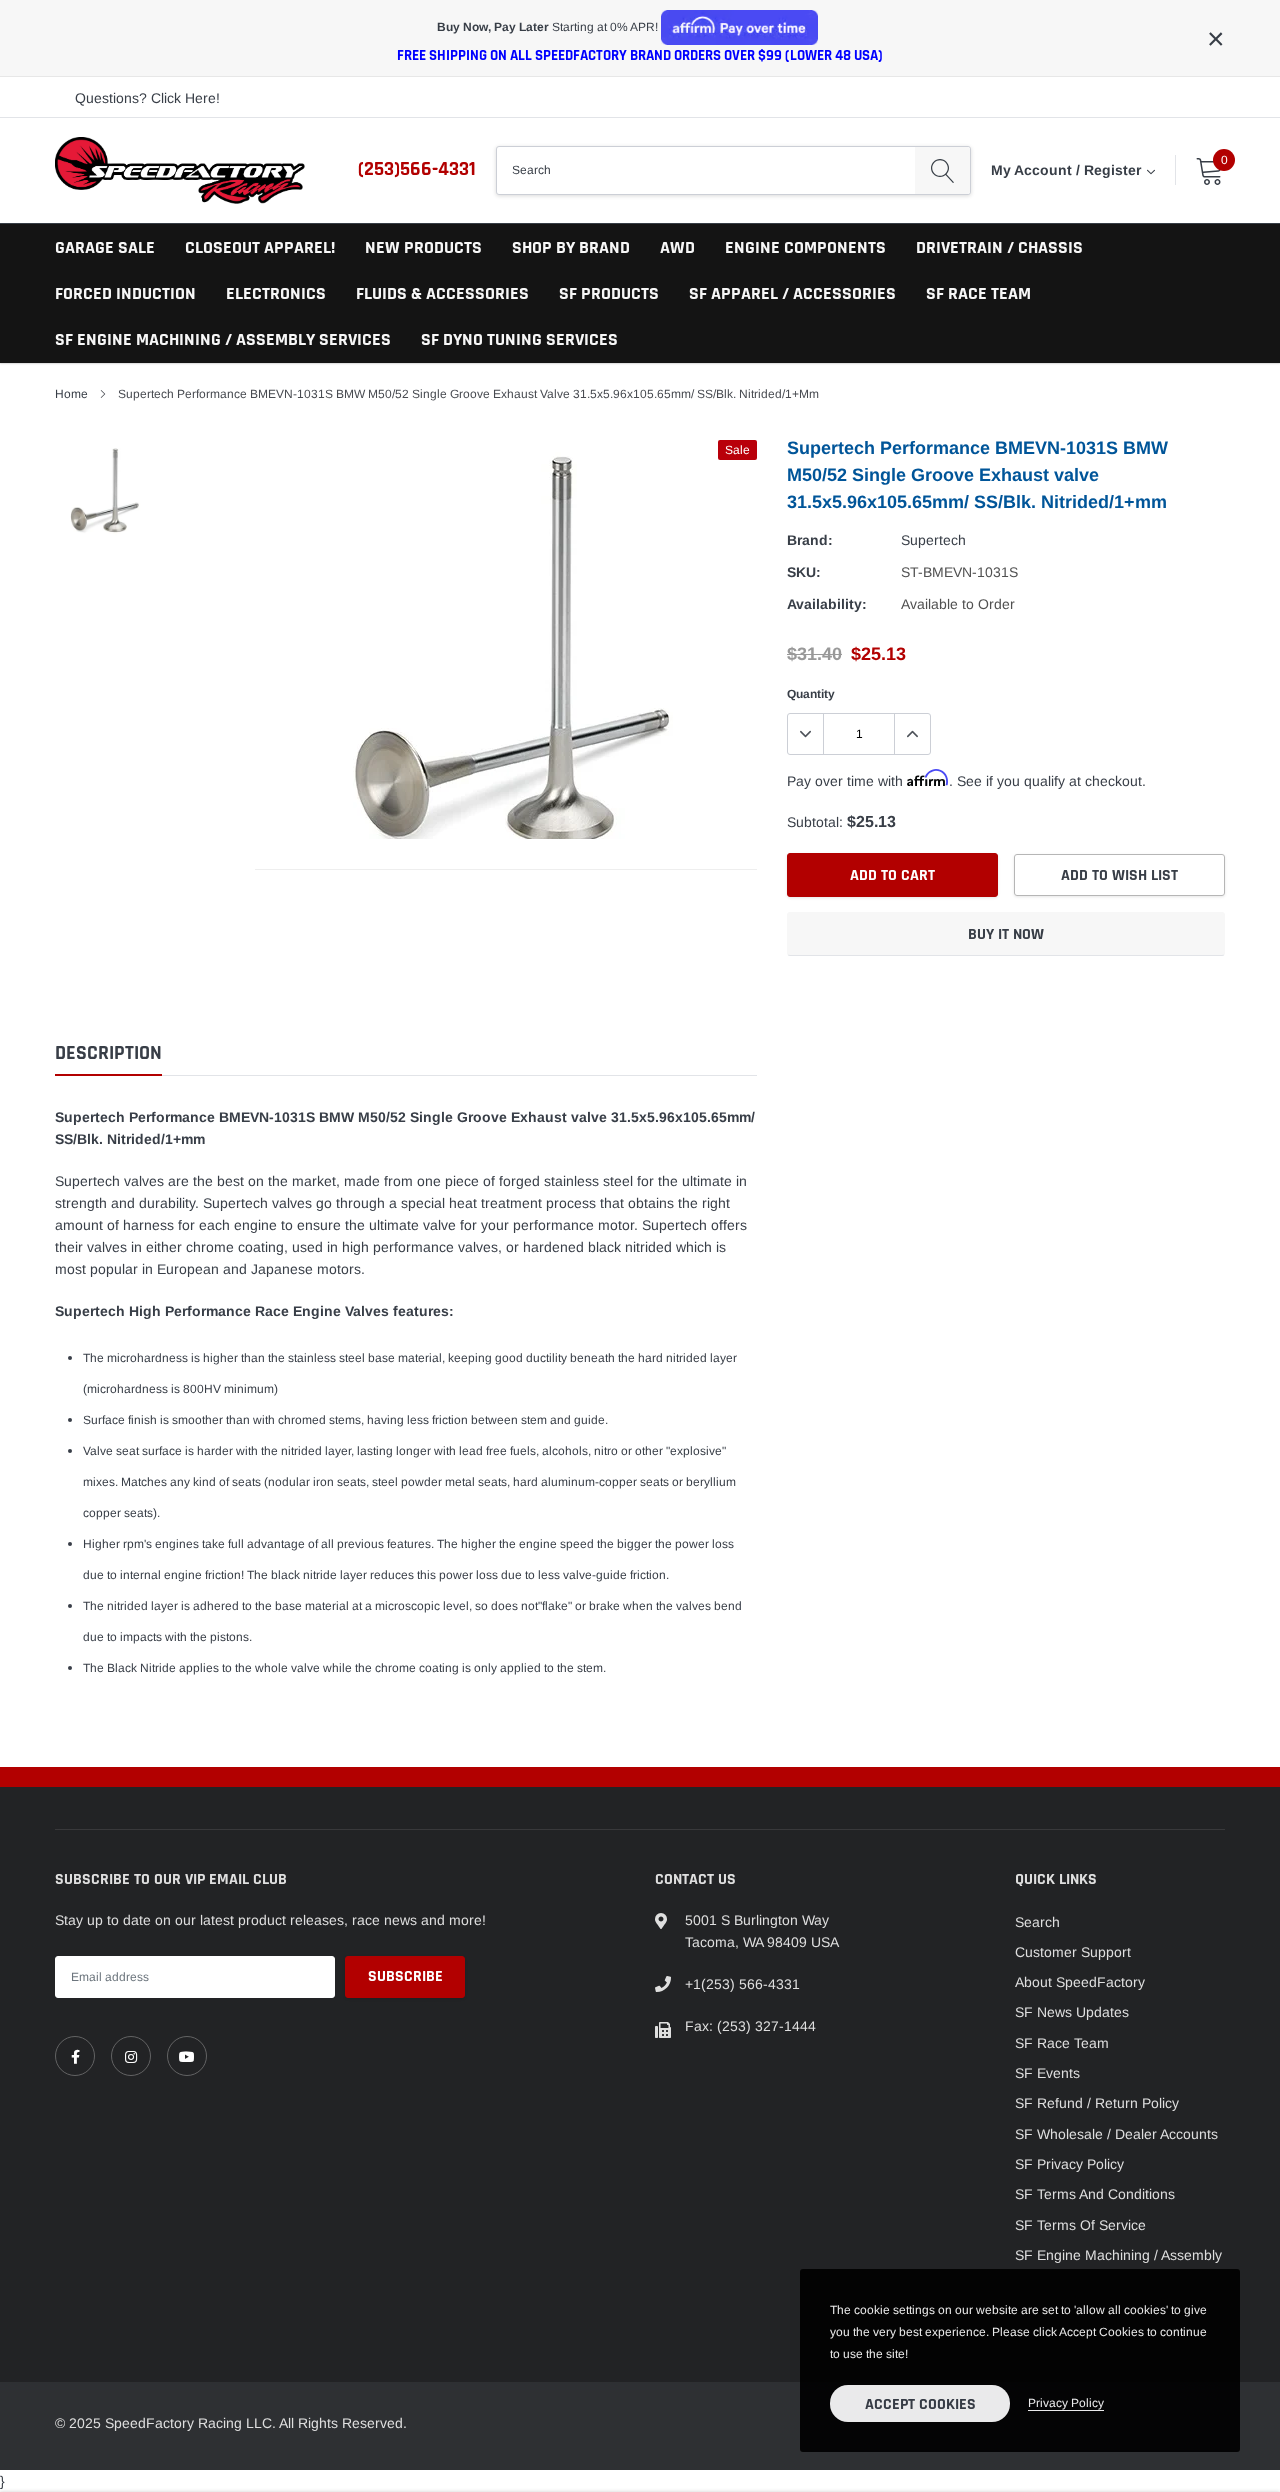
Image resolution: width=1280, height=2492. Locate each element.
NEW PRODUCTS (423, 247)
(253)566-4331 (417, 169)
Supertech (933, 540)
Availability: (827, 604)
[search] (942, 170)
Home (71, 394)
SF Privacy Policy (1069, 2164)
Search (1037, 1922)
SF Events (1047, 2073)
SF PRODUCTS (609, 293)
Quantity (811, 694)
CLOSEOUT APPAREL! (260, 247)
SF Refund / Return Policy (1097, 2103)
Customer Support (1073, 1952)
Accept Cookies (920, 2404)
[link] (75, 2056)
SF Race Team (1062, 2043)
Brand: (810, 540)
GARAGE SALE (105, 247)
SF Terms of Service (1080, 2225)
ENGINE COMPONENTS (805, 247)
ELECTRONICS (276, 293)
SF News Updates (1072, 2012)
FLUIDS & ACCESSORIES (442, 293)
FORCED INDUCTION (125, 293)
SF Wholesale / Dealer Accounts (1116, 2134)
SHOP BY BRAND (571, 247)
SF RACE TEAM (978, 293)
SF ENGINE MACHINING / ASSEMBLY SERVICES (223, 339)
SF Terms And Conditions (1095, 2194)
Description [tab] (108, 1053)
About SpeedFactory (1080, 1982)
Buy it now (1006, 934)
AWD (677, 247)
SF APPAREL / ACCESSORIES (792, 293)
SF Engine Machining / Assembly (1118, 2255)
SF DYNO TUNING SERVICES (519, 339)
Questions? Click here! (147, 98)
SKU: (804, 572)
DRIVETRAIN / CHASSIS (999, 247)
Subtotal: (815, 822)
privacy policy (1066, 2403)
